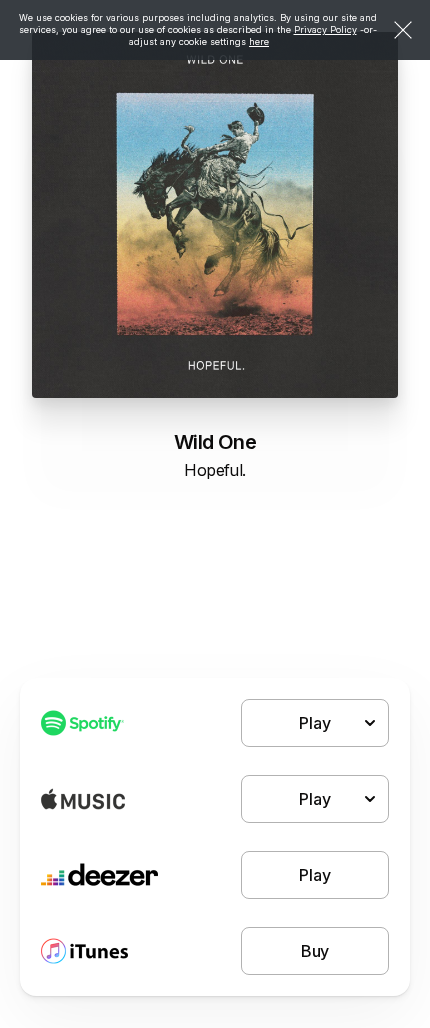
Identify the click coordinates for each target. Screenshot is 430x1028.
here (259, 41)
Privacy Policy (325, 29)
